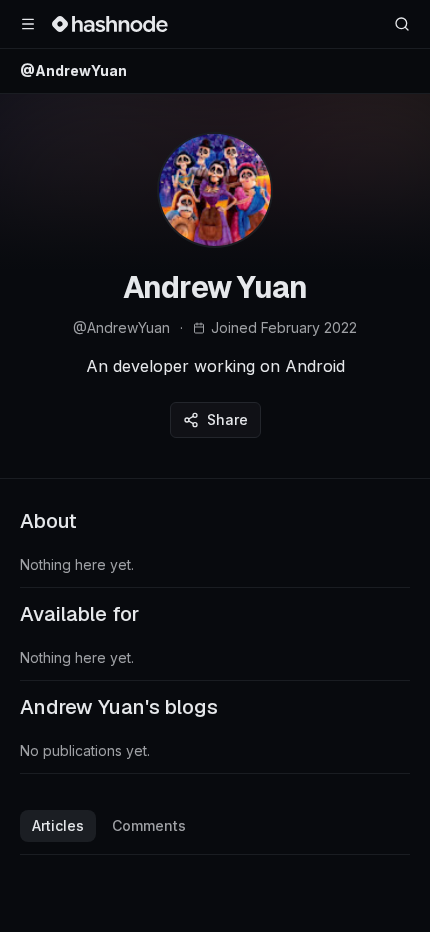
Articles (58, 825)
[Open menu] (28, 24)
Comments (149, 825)
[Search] (402, 24)
